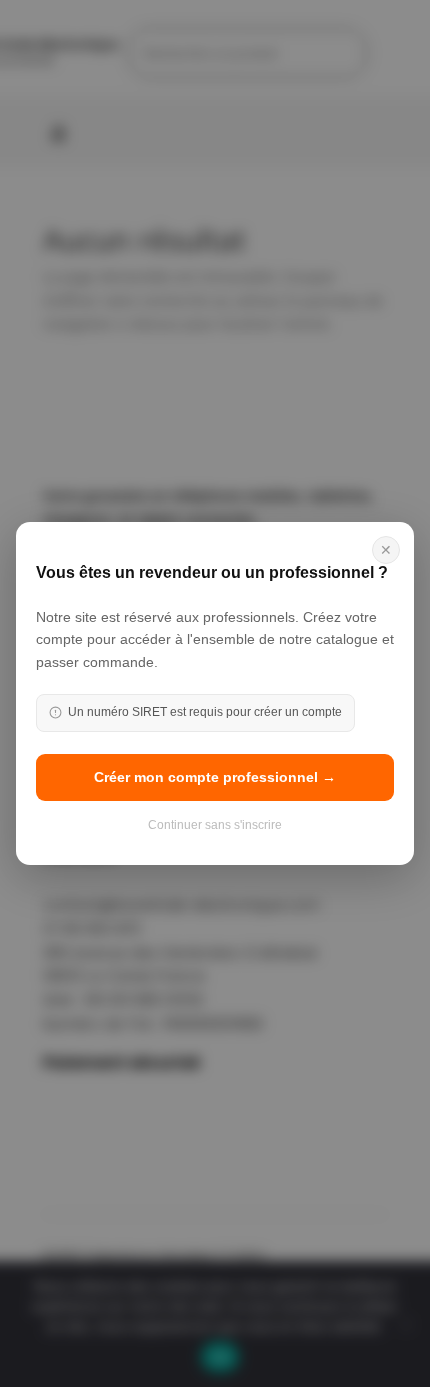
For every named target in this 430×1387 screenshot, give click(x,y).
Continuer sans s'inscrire (215, 825)
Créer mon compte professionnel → (215, 777)
